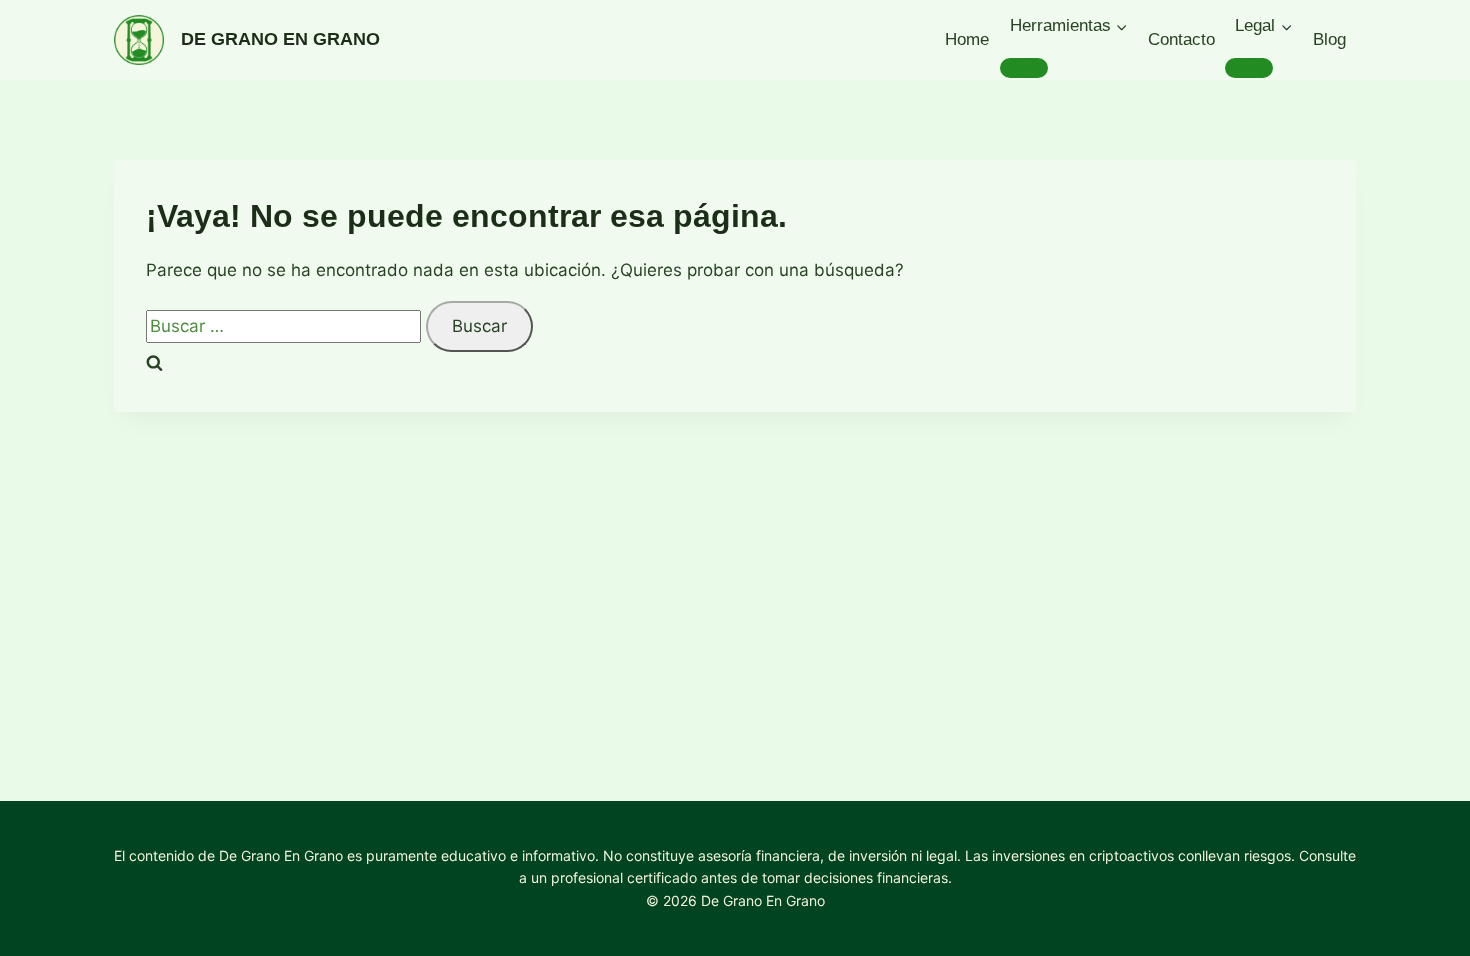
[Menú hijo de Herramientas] (1024, 68)
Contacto (1181, 39)
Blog (1329, 39)
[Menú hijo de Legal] (1249, 68)
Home (967, 39)
